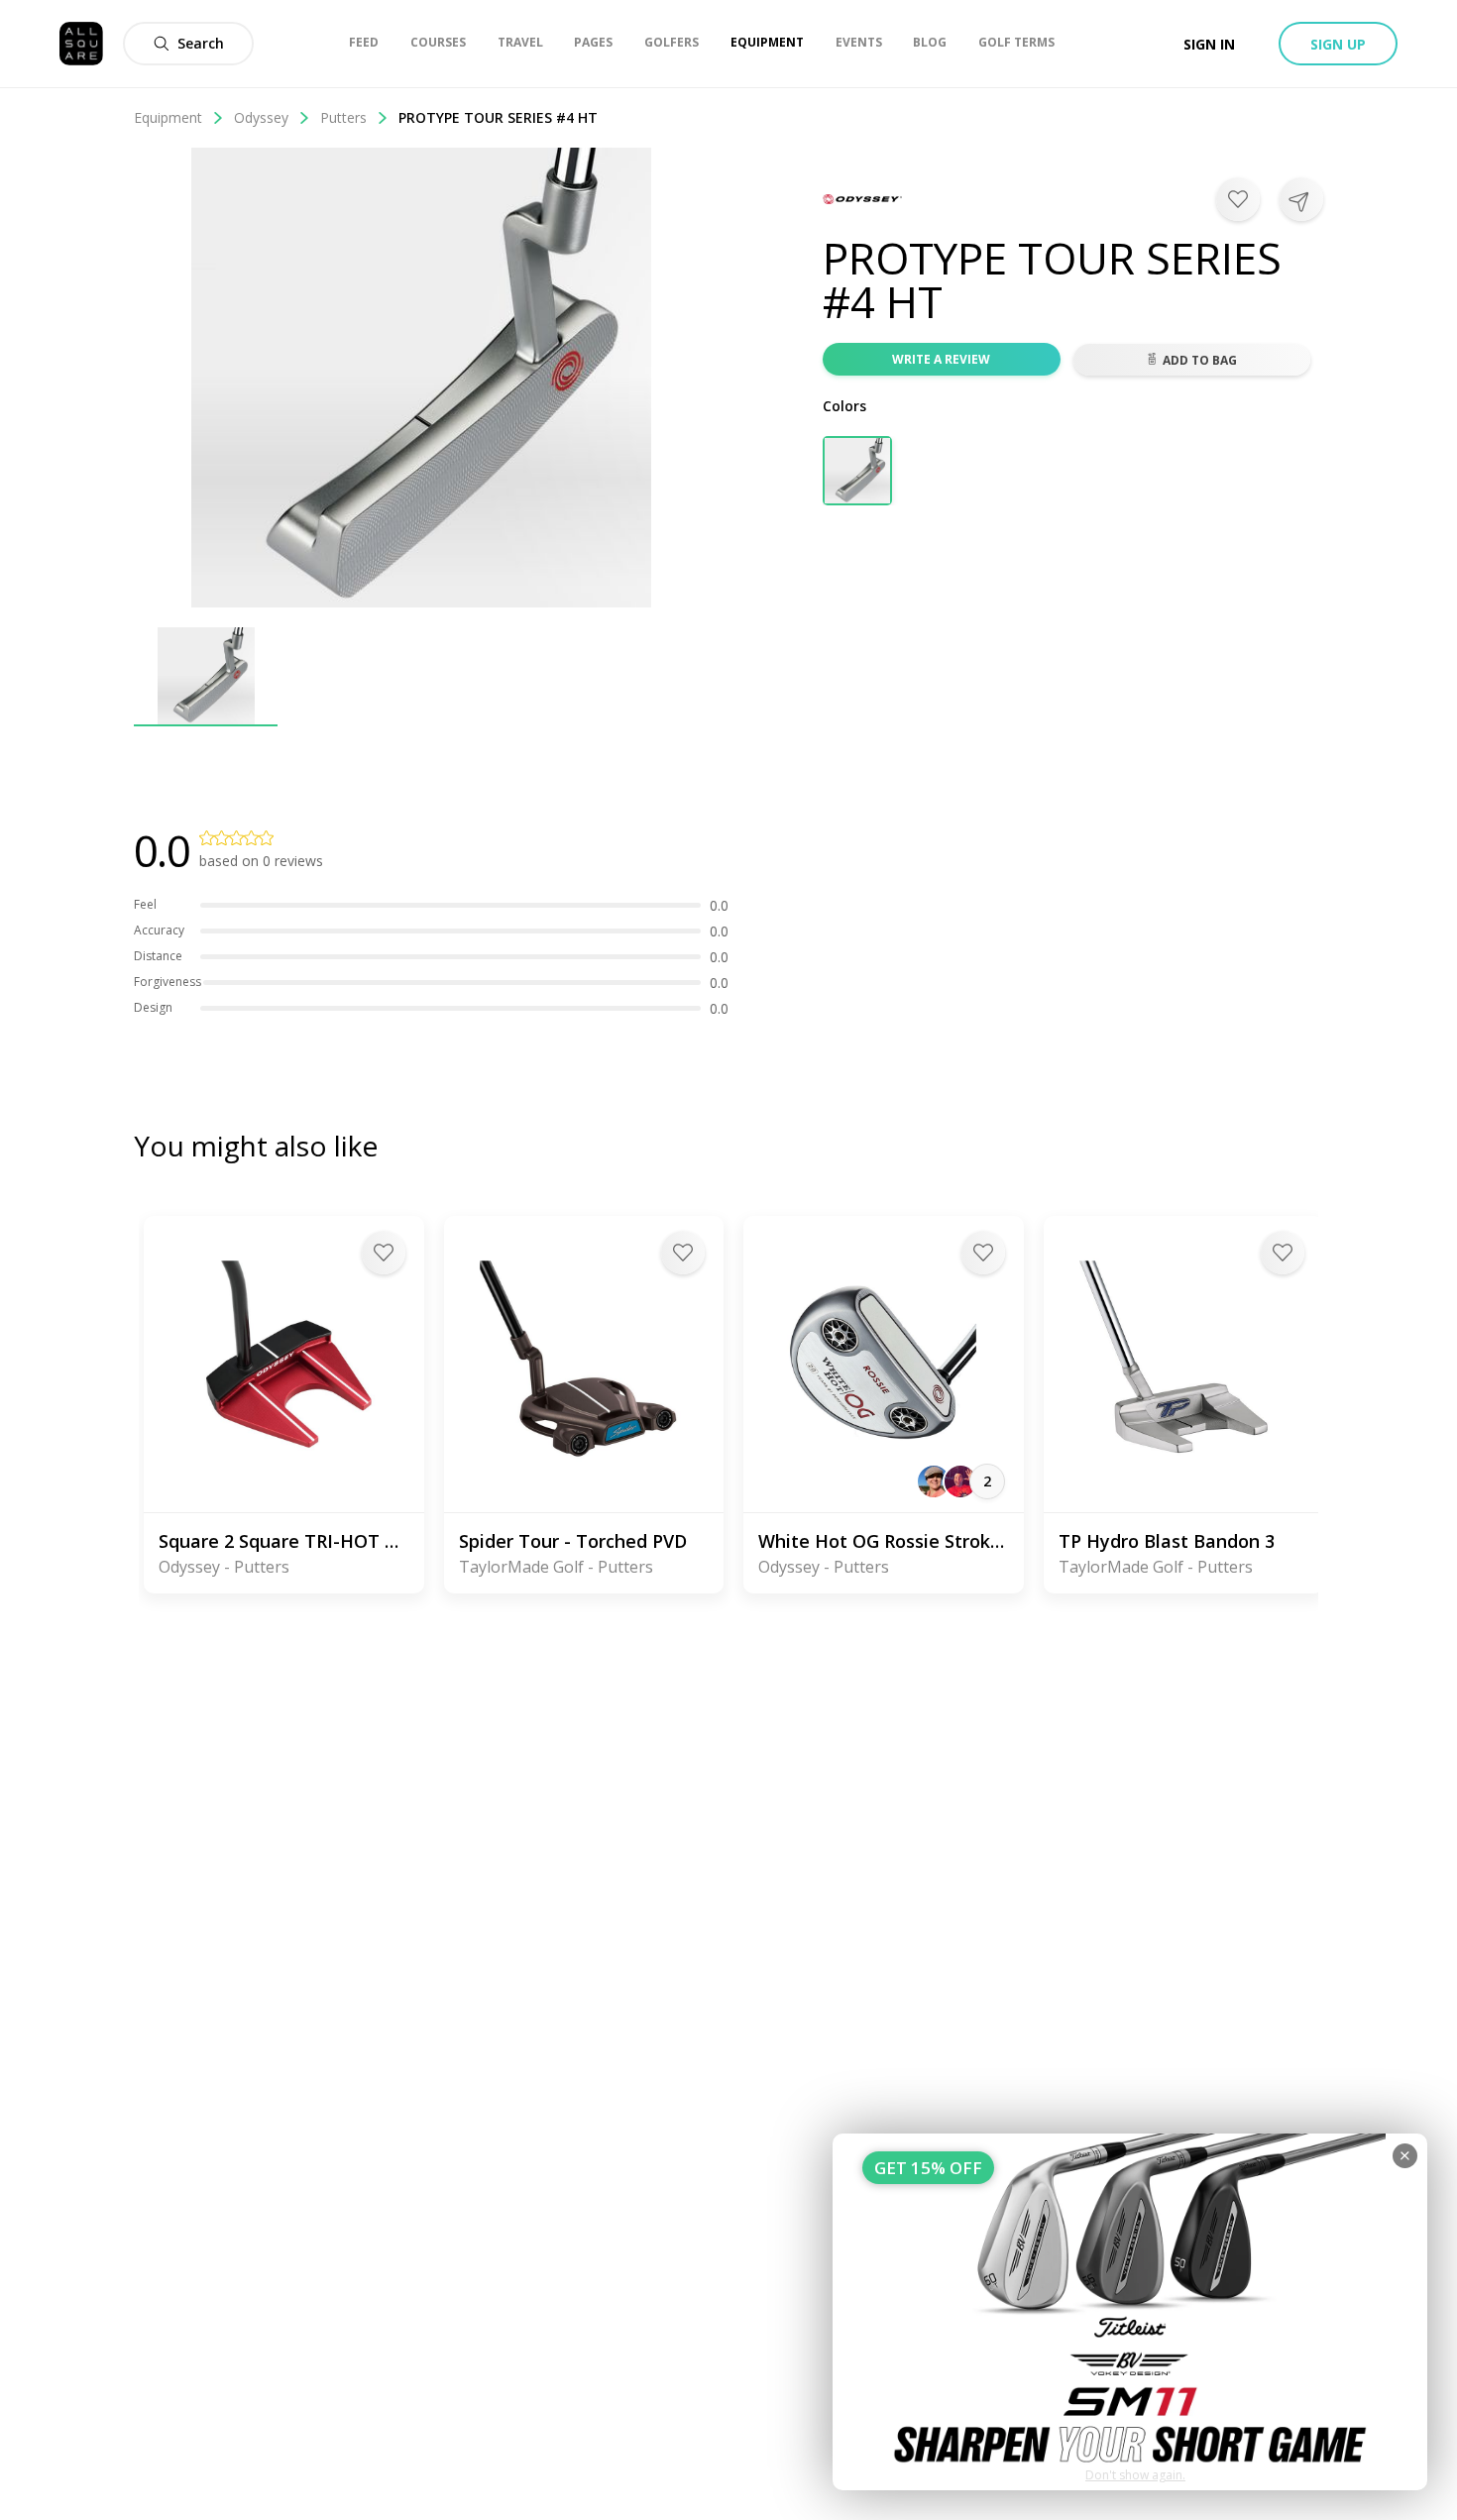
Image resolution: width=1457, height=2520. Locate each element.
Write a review (941, 359)
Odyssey (261, 117)
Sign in (1209, 44)
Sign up (1338, 44)
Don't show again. (1135, 2475)
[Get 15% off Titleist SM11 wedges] (1130, 2312)
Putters (343, 117)
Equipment (168, 117)
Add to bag (1200, 360)
